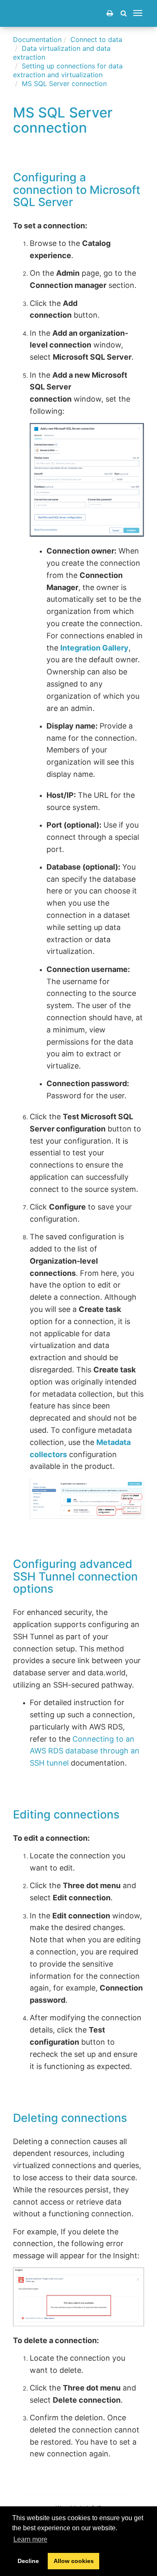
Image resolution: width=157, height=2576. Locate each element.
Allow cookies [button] (74, 2561)
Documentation (37, 39)
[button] (124, 13)
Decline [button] (28, 2561)
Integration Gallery (94, 648)
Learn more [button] (30, 2539)
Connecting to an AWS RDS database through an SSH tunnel (85, 1751)
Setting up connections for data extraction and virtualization (68, 70)
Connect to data (96, 39)
